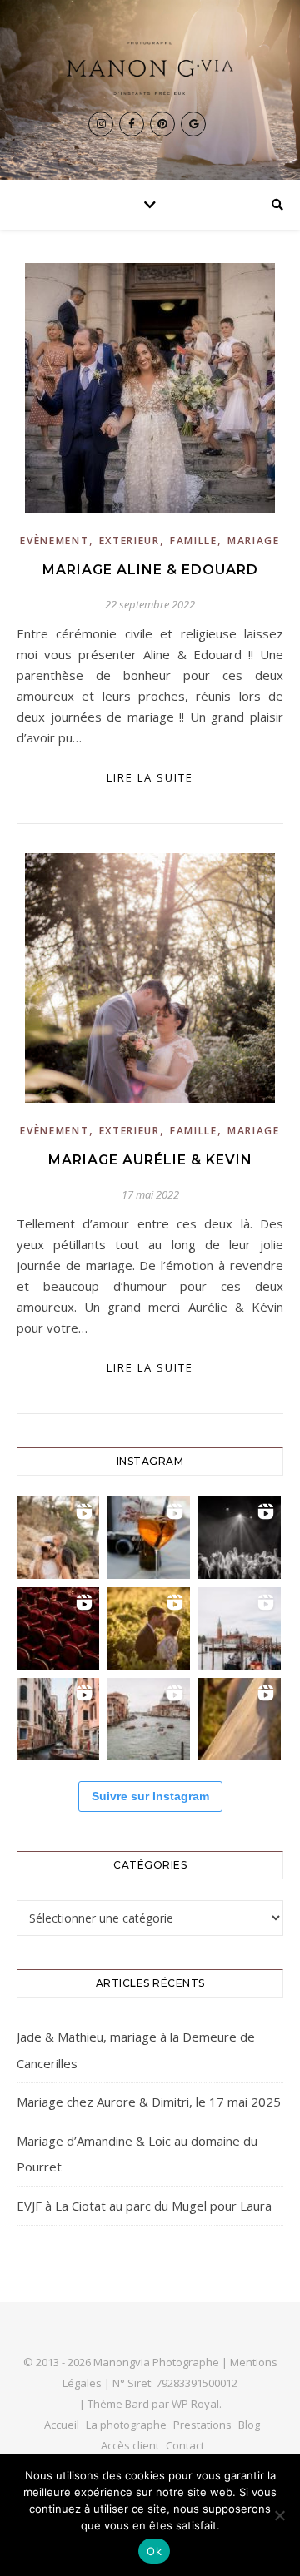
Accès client (130, 2445)
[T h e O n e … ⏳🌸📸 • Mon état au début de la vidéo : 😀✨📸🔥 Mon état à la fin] (149, 1628)
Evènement (54, 541)
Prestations (202, 2425)
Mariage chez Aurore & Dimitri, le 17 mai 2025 (149, 2102)
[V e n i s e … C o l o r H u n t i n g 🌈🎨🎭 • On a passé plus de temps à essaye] (149, 1538)
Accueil (62, 2425)
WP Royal (195, 2404)
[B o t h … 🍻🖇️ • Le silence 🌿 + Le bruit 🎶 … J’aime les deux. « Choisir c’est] (58, 1538)
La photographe (126, 2425)
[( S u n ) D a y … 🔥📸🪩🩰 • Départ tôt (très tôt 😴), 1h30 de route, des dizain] (58, 1628)
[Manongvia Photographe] (150, 68)
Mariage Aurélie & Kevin (150, 1160)
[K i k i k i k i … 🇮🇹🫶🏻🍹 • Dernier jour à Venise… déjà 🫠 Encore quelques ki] (240, 1628)
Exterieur (130, 541)
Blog (249, 2425)
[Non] (279, 2515)
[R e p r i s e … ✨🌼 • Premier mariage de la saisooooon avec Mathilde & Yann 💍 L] (240, 1719)
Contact (185, 2445)
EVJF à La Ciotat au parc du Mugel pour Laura (144, 2206)
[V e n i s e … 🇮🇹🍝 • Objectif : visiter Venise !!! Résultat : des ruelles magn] (149, 1719)
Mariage (254, 541)
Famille (194, 541)
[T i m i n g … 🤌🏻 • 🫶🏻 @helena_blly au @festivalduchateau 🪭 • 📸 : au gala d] (240, 1538)
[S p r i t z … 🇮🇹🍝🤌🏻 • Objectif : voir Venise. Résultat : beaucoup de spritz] (58, 1719)
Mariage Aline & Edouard (150, 570)
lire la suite (150, 777)
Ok (154, 2551)
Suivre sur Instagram (150, 1796)
